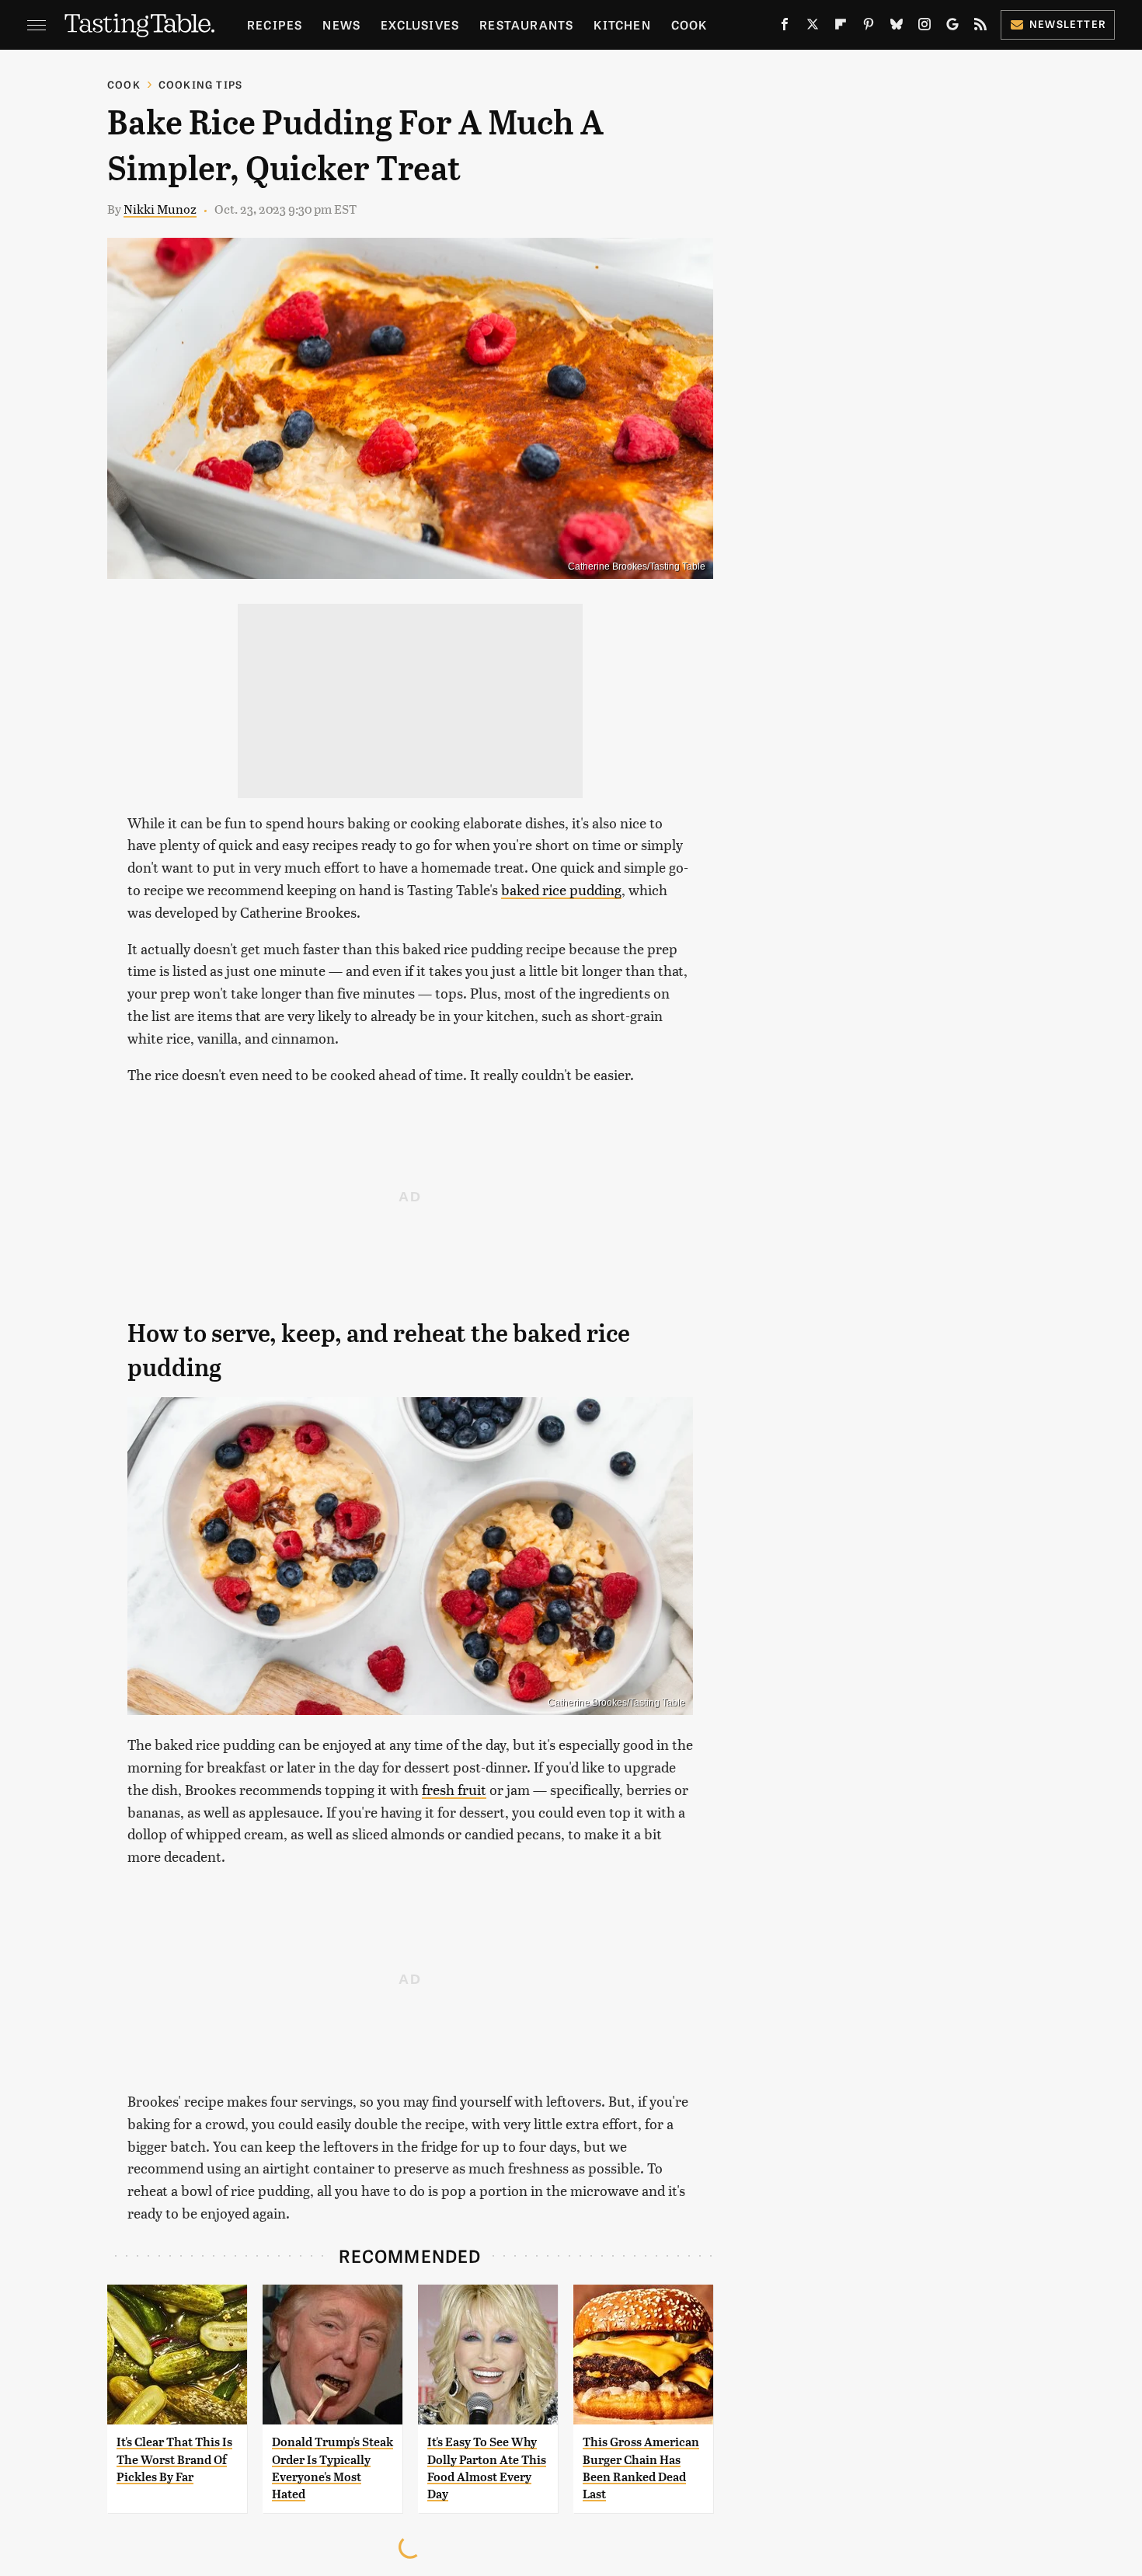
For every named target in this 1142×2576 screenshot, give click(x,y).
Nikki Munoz (160, 209)
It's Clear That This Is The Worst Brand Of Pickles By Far (174, 2459)
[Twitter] (813, 27)
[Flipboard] (841, 27)
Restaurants (526, 24)
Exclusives (420, 24)
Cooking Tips (200, 84)
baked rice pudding (561, 889)
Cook (689, 24)
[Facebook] (785, 27)
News (341, 24)
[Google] (952, 27)
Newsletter (1068, 24)
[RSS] (980, 27)
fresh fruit (454, 1789)
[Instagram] (924, 27)
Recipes (275, 24)
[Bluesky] (897, 27)
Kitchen (622, 24)
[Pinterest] (869, 27)
